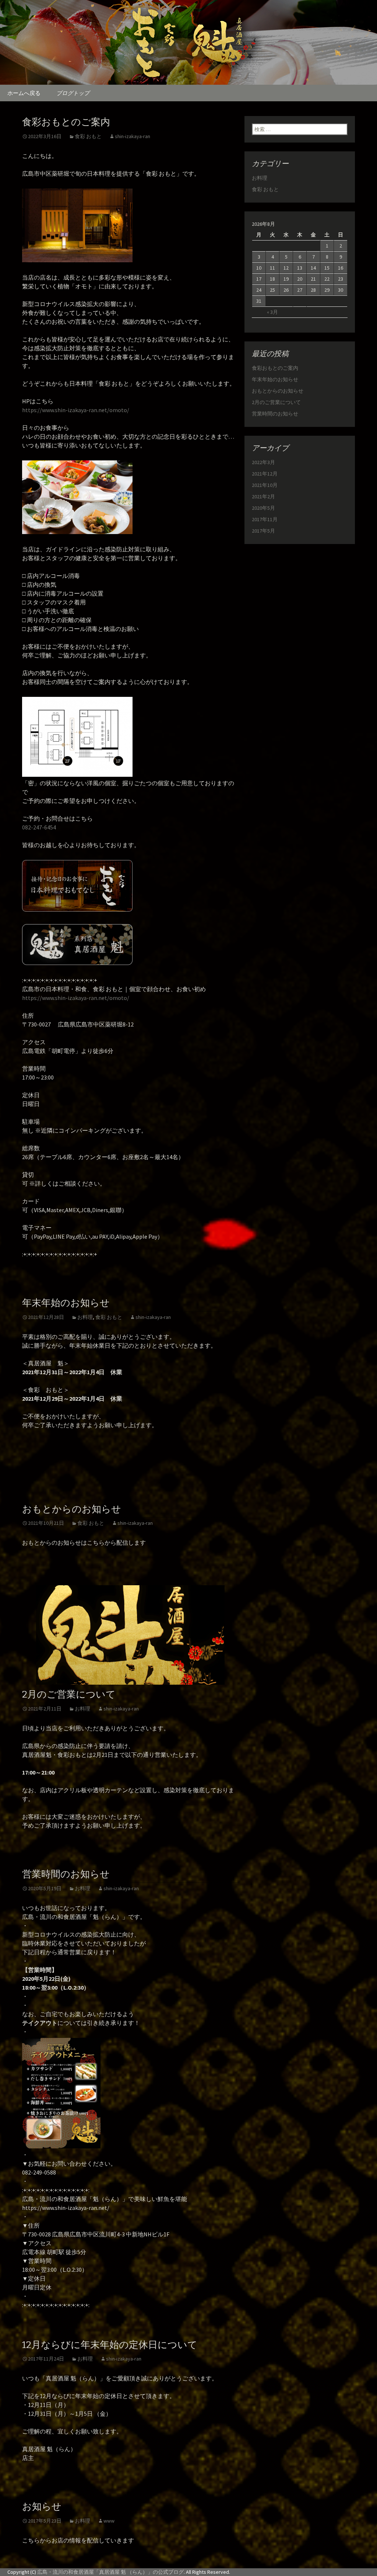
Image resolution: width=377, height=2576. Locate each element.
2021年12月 (265, 474)
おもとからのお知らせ (72, 1509)
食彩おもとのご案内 (66, 122)
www (109, 2521)
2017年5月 (263, 531)
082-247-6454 (39, 827)
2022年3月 (263, 462)
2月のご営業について (69, 1694)
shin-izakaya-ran (133, 136)
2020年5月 (263, 508)
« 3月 (272, 312)
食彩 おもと (88, 136)
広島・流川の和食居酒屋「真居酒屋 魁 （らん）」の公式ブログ (110, 2572)
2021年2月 (263, 496)
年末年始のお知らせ (66, 1303)
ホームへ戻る (24, 93)
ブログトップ (73, 93)
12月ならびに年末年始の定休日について (110, 2345)
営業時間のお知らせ (66, 1874)
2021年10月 (265, 485)
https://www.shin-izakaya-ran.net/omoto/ (76, 410)
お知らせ (42, 2507)
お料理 (85, 1317)
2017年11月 (265, 519)
